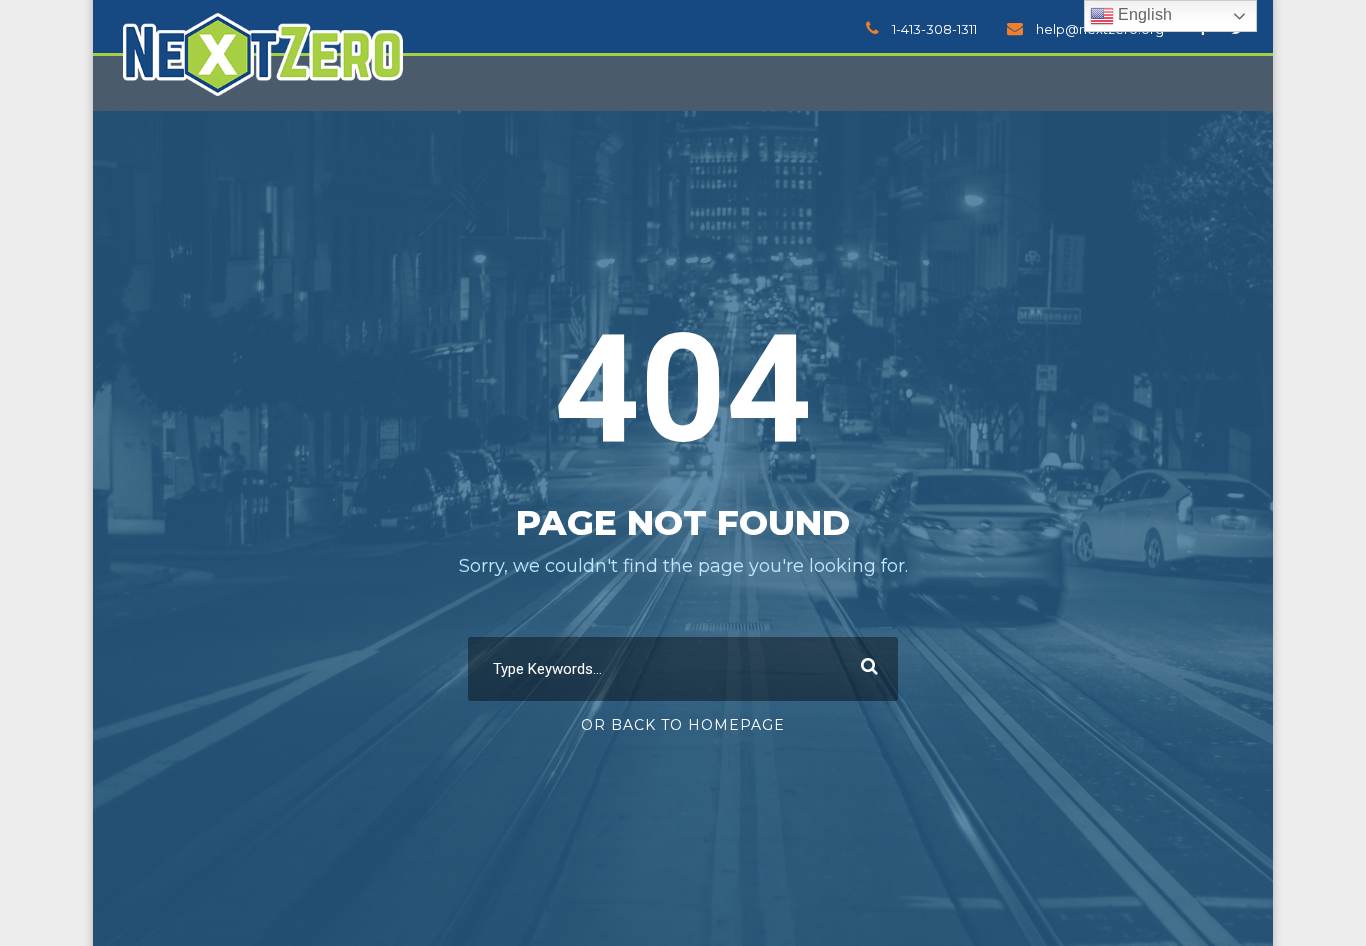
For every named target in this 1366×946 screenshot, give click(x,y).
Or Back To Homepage (683, 725)
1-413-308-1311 (934, 29)
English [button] (1143, 14)
